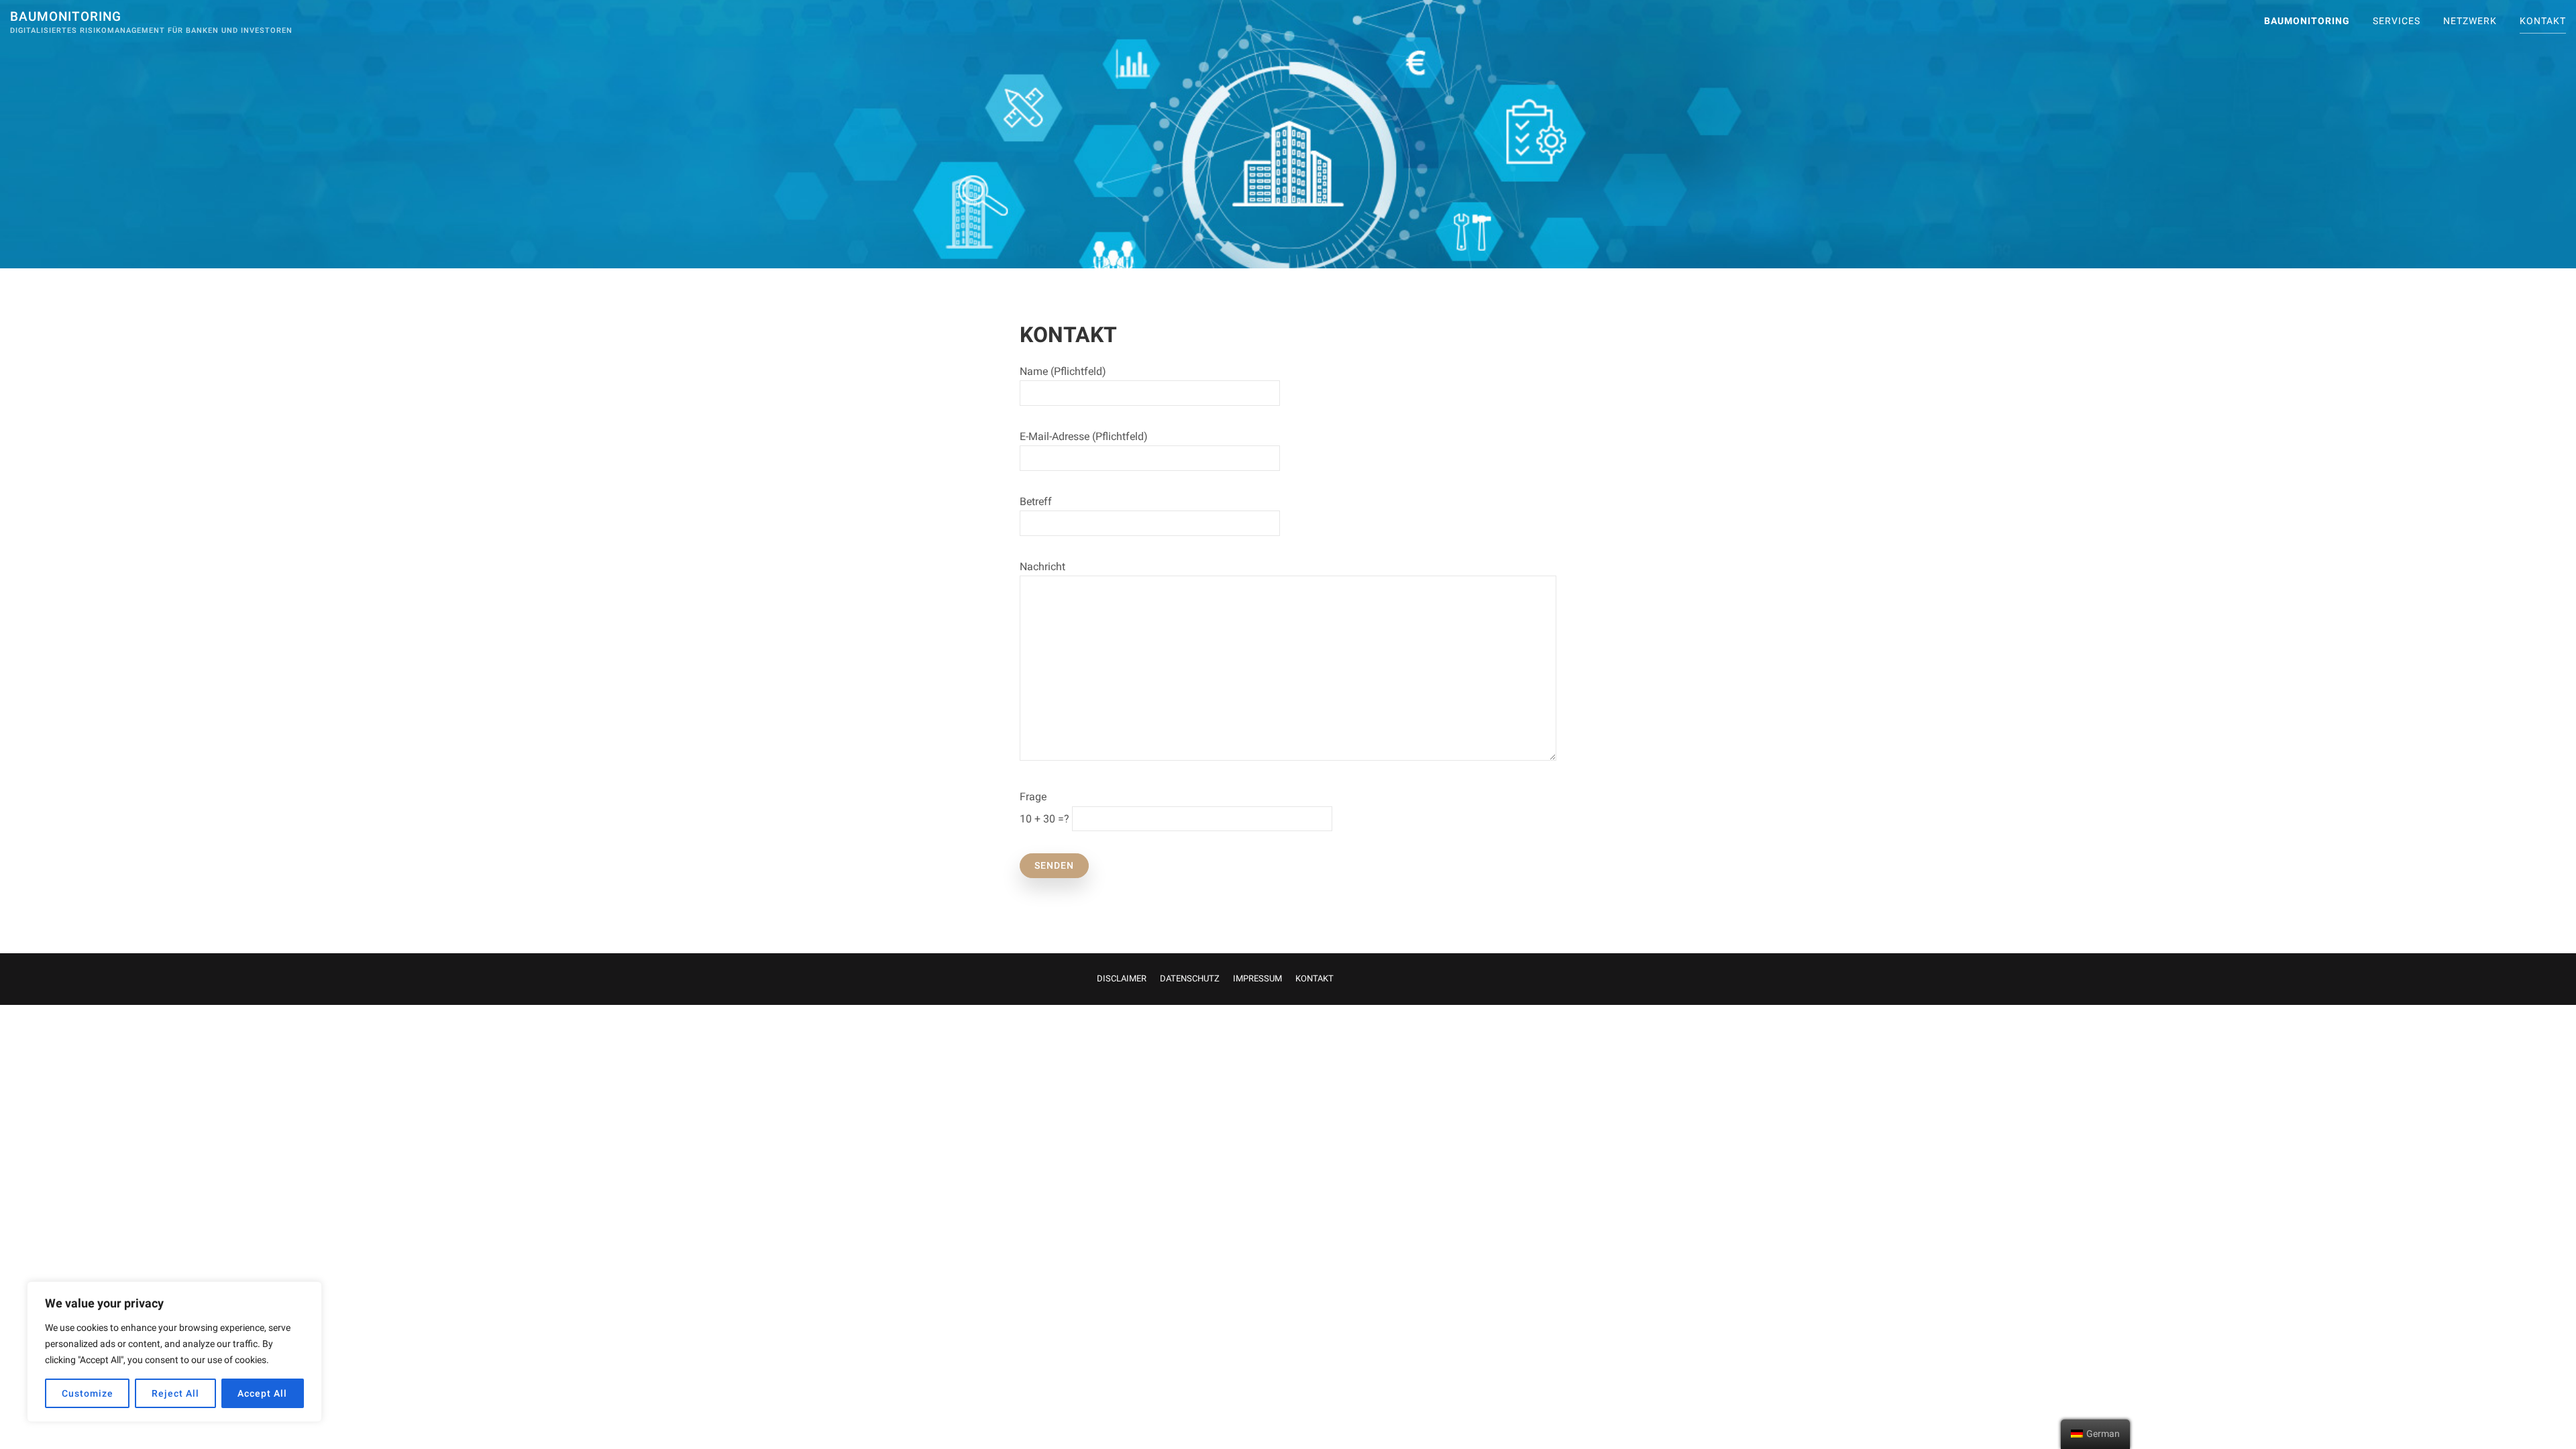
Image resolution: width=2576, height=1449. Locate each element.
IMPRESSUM (1257, 978)
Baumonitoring (66, 16)
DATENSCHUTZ (1190, 978)
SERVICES (2397, 21)
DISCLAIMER (1122, 978)
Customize (88, 1393)
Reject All (175, 1393)
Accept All (262, 1393)
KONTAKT (2543, 21)
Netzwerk (2470, 21)
